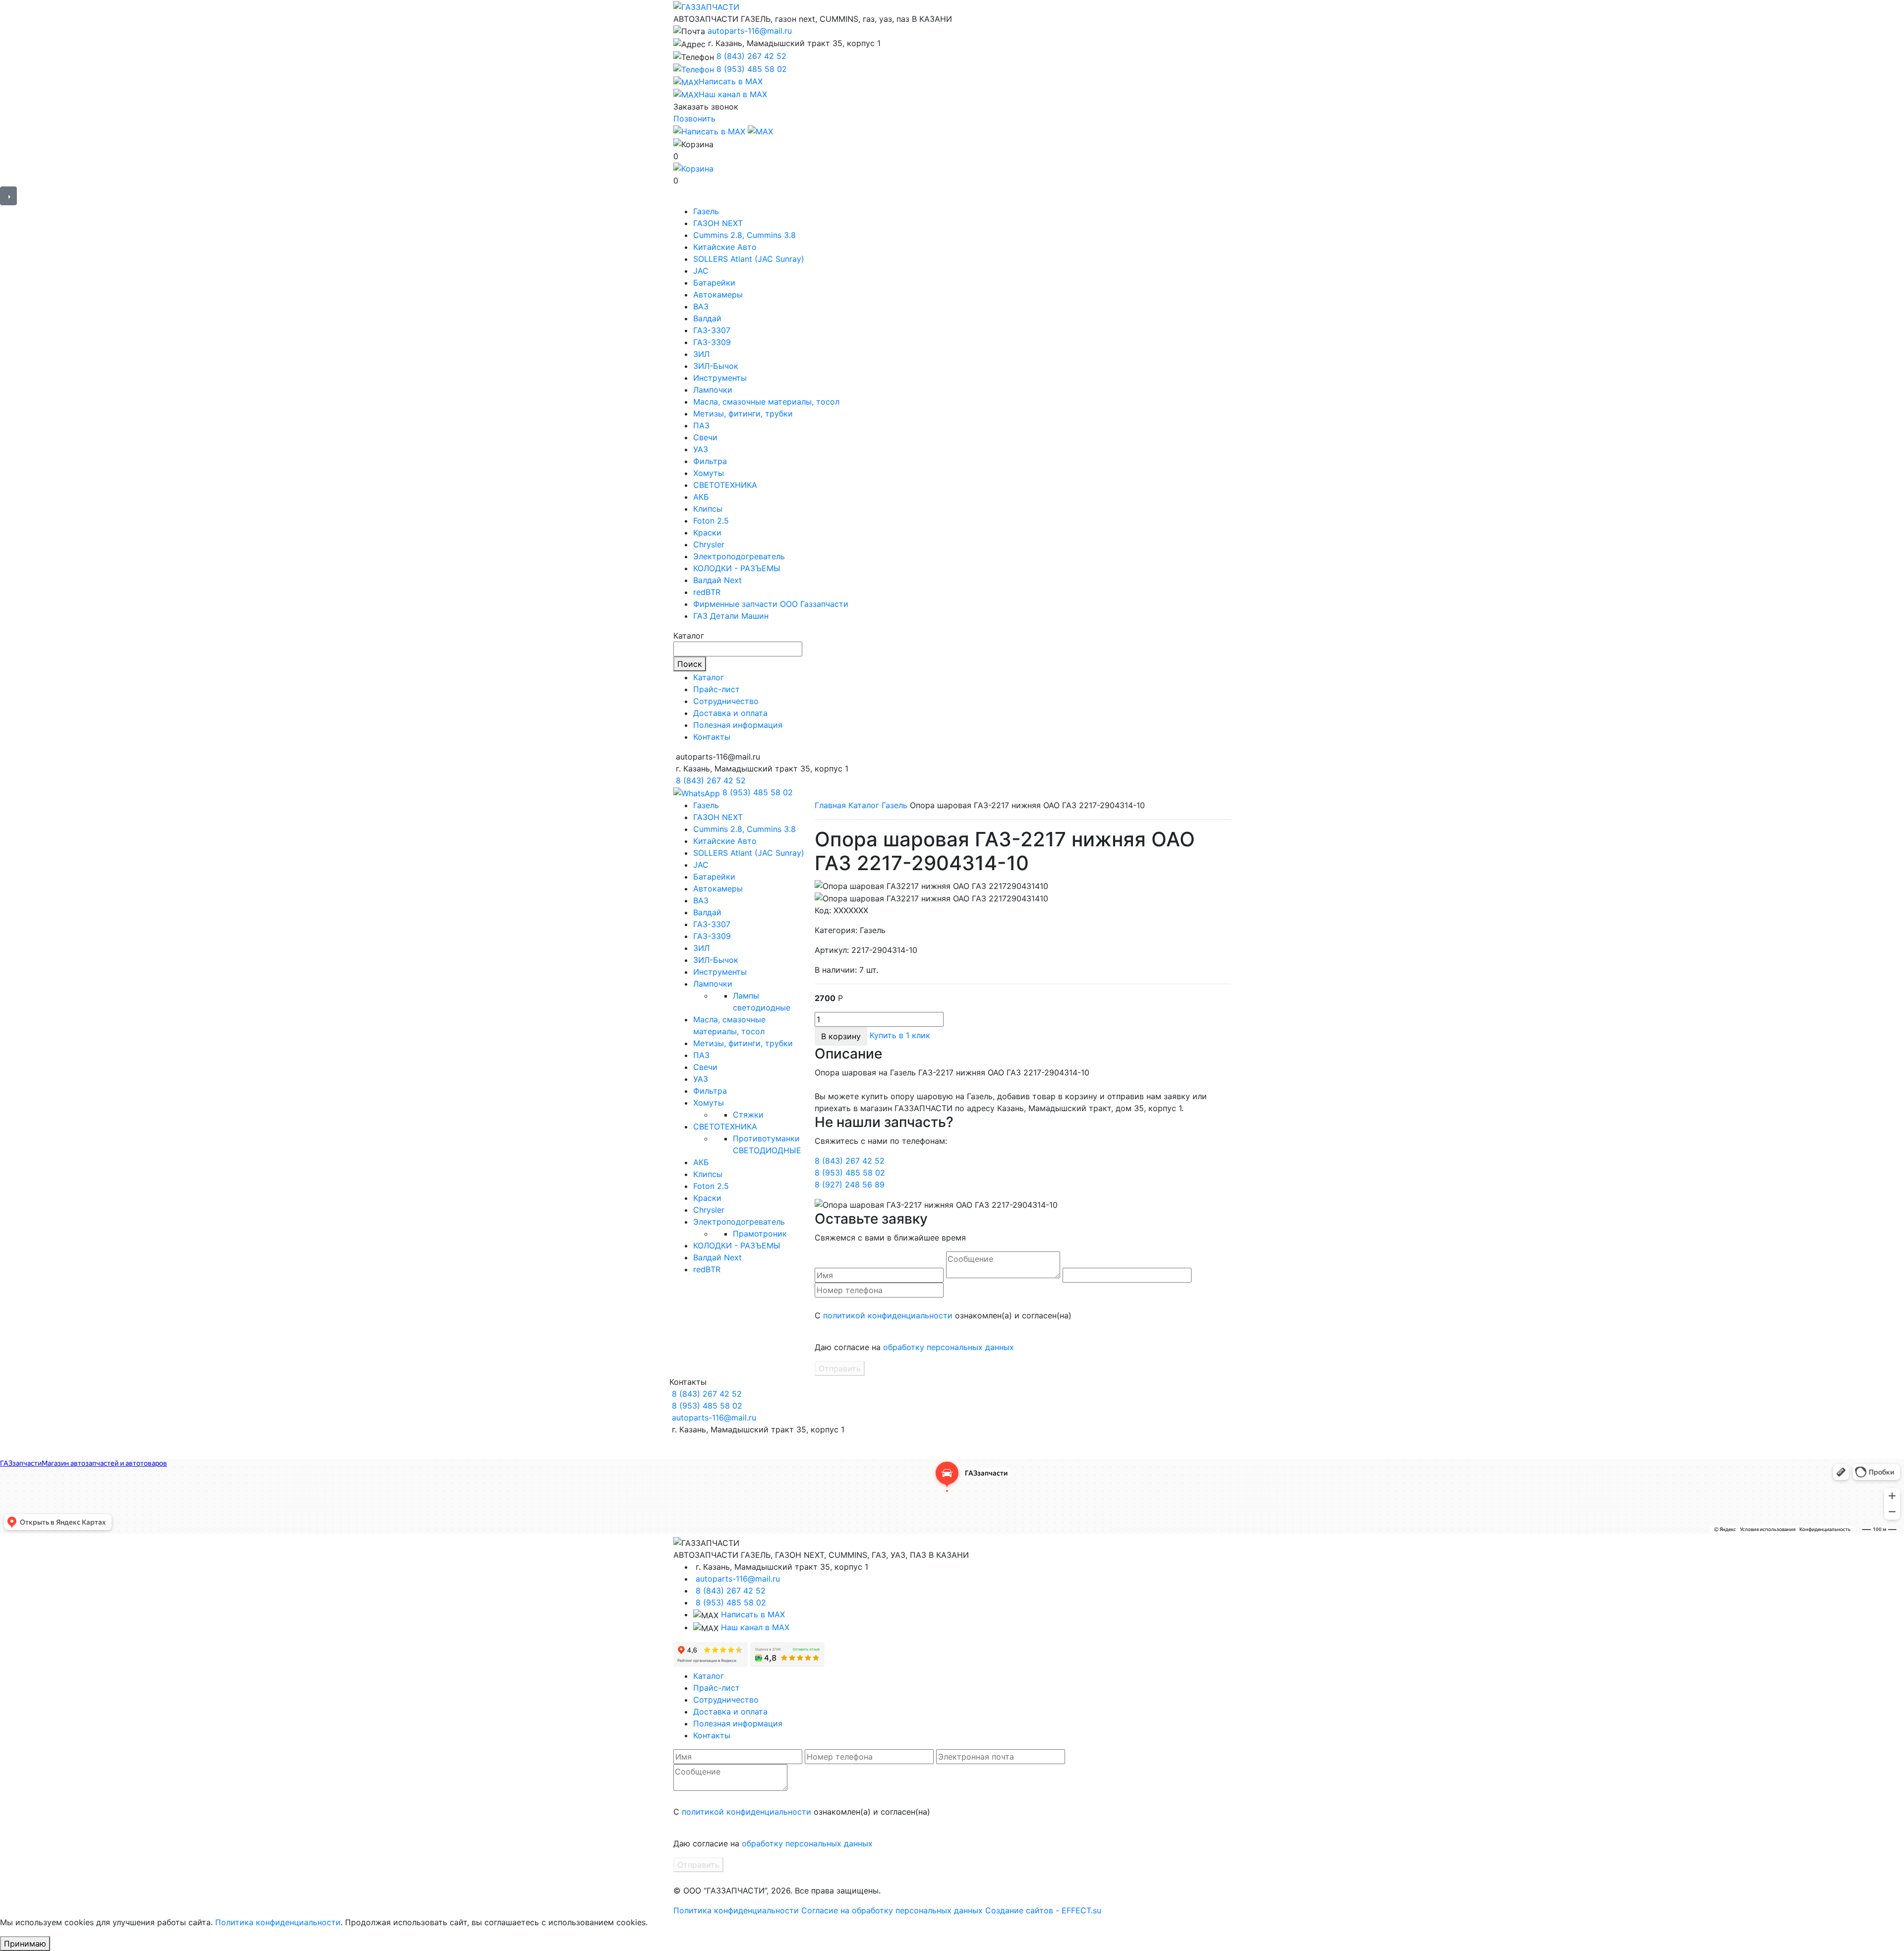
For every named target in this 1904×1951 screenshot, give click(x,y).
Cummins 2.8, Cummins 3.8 (744, 235)
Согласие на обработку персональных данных (892, 1910)
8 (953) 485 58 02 (752, 69)
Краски (707, 532)
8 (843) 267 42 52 (751, 56)
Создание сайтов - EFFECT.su (1043, 1910)
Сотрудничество (726, 701)
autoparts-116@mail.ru (750, 31)
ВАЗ (701, 306)
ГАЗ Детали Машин (731, 616)
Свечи (705, 437)
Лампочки (713, 390)
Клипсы (708, 509)
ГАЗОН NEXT (718, 223)
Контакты (712, 737)
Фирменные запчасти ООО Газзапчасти (771, 604)
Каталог (709, 677)
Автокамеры (718, 295)
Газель (706, 211)
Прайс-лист (716, 689)
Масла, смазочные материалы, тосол (766, 402)
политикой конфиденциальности (888, 1315)
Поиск (690, 664)
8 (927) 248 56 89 (850, 1184)
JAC (701, 271)
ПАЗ (701, 425)
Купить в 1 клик (900, 1036)
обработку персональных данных (949, 1347)
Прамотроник (760, 1234)
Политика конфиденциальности (736, 1910)
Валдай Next (717, 580)
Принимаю (25, 1944)
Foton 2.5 (711, 521)
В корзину (841, 1036)
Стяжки (748, 1115)
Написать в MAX (753, 1614)
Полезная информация (738, 725)
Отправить (840, 1368)
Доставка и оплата (730, 713)
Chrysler (709, 544)
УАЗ (701, 449)
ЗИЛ (701, 354)
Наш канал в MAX (755, 1627)
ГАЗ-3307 (712, 330)
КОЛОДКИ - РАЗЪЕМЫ (737, 568)
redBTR (707, 592)
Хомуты (709, 473)
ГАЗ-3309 (712, 342)
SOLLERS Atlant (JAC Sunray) (749, 259)
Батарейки (714, 283)
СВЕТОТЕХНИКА (725, 485)
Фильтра (710, 461)
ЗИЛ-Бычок (716, 366)
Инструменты (720, 378)
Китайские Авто (725, 247)
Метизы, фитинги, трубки (743, 414)
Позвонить (694, 118)
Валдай (707, 318)
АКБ (701, 497)
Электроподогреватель (739, 556)
